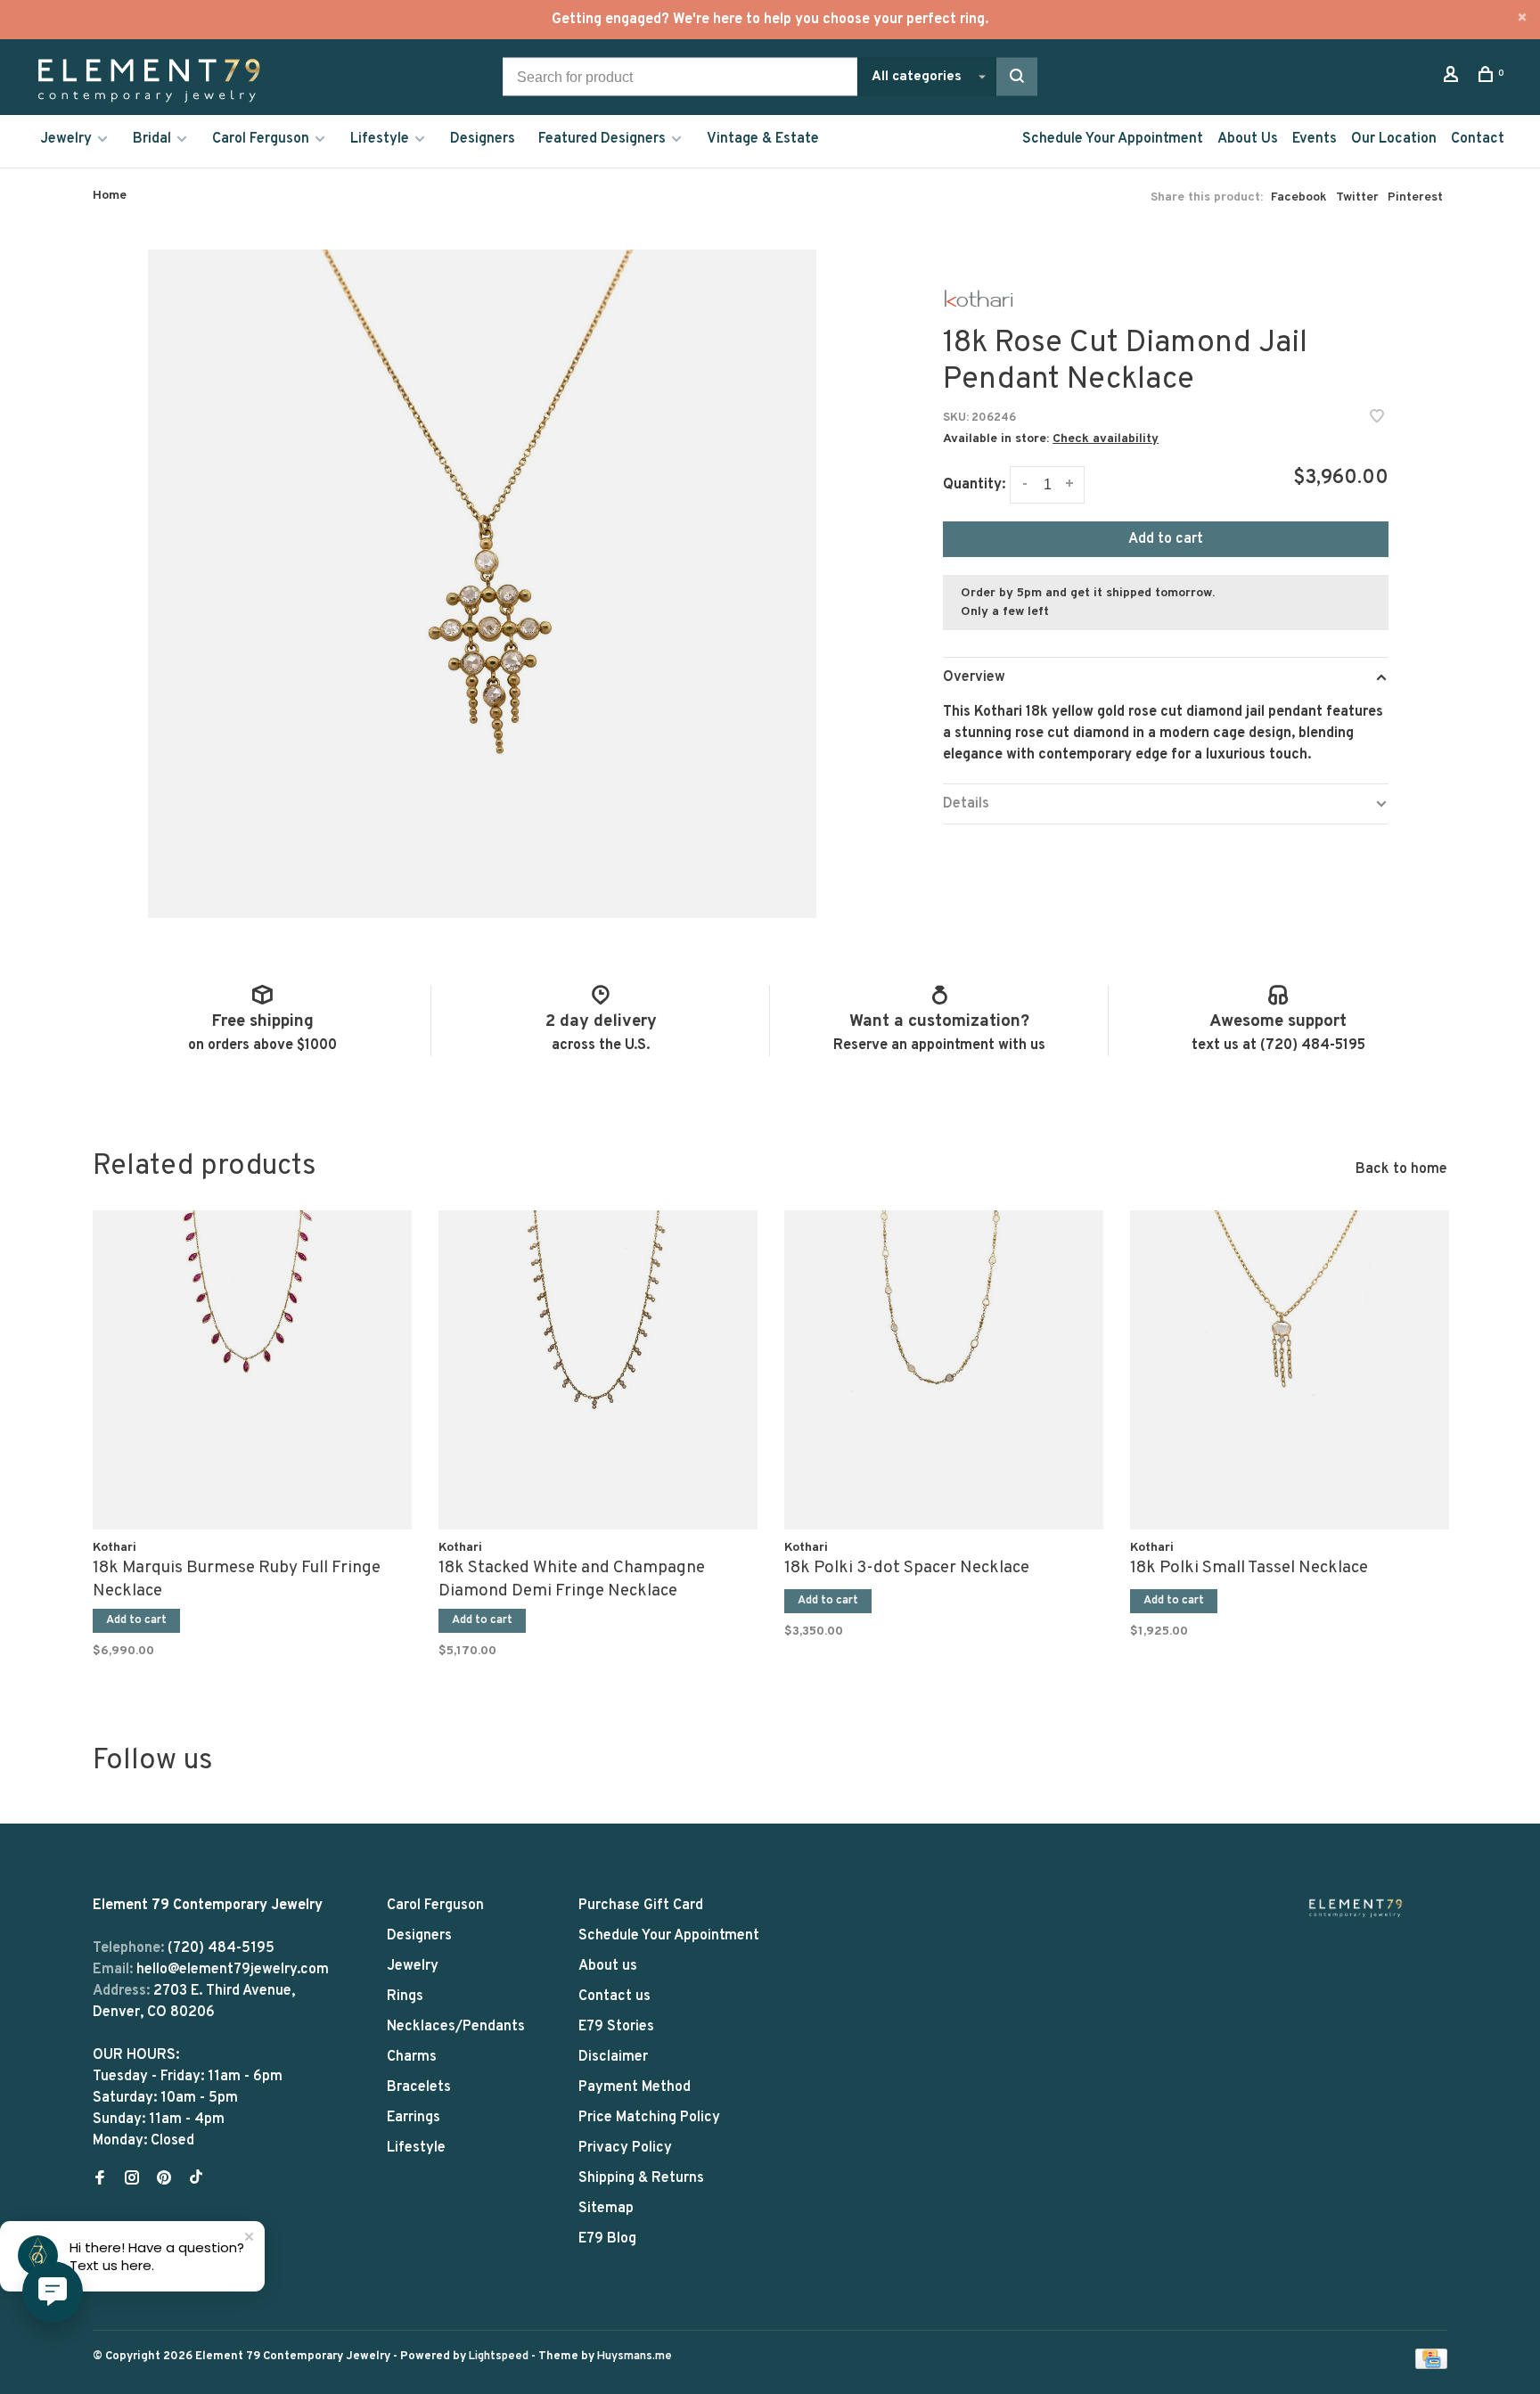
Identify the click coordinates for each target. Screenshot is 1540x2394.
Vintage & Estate (763, 139)
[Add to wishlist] (1377, 419)
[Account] (1453, 78)
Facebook (1299, 197)
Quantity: (974, 485)
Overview (974, 677)
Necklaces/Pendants (456, 2027)
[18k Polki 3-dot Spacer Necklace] (944, 1370)
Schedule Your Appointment (1113, 139)
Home (110, 196)
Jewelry (66, 139)
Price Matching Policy (649, 2118)
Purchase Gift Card (641, 1906)
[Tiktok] (196, 2180)
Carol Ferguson (261, 139)
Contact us (614, 1996)
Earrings (414, 2118)
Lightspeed (499, 2357)
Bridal (152, 139)
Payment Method (635, 2087)
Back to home (1401, 1169)
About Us (1248, 139)
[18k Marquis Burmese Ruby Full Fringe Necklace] (252, 1370)
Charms (412, 2057)
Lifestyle (380, 139)
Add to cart (1166, 539)
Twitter (1357, 197)
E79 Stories (616, 2027)
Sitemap (606, 2209)
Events (1315, 139)
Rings (405, 1996)
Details (966, 804)
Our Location (1394, 139)
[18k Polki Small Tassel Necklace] (1290, 1370)
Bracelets (419, 2087)
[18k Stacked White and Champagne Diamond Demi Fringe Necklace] (598, 1370)
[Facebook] (100, 2180)
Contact (1478, 139)
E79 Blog (607, 2239)
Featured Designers (602, 139)
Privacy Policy (625, 2148)
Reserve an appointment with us (939, 1045)
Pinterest (1415, 197)
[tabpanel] (252, 1431)
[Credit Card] (1431, 2365)
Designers (483, 139)
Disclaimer (613, 2057)
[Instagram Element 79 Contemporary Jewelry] (132, 2180)
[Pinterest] (164, 2180)
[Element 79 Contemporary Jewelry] (1356, 1908)
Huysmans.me (635, 2357)
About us (608, 1966)
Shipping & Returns (641, 2178)
